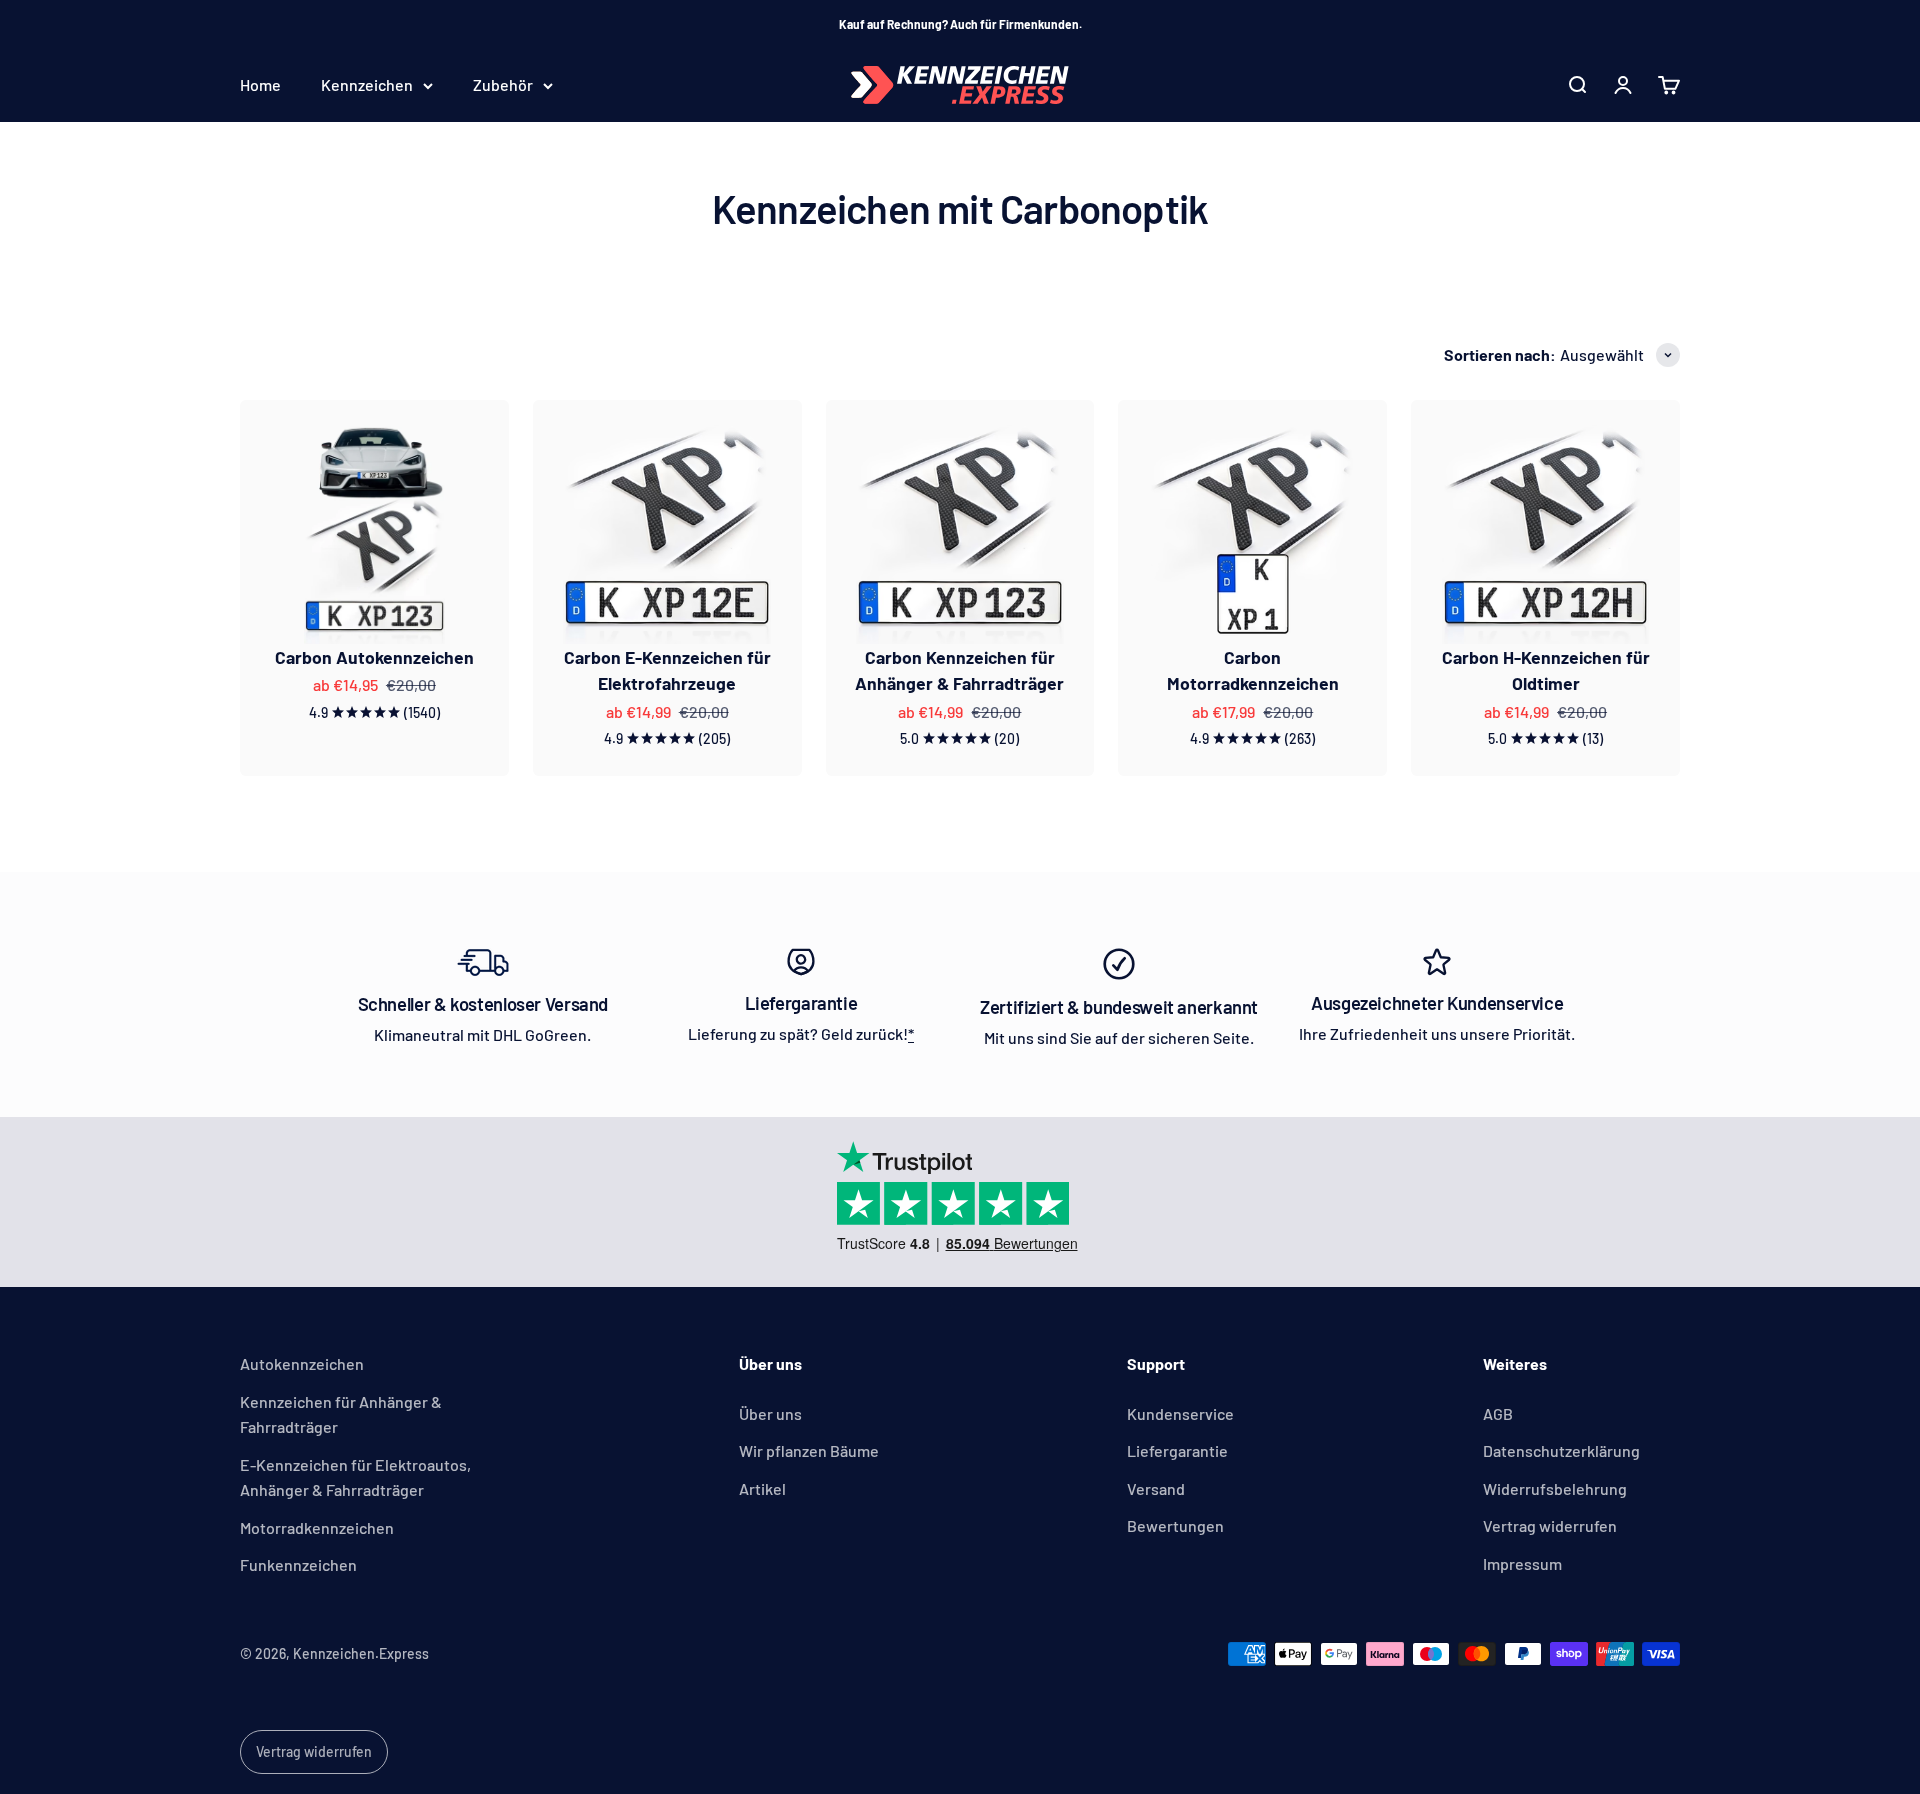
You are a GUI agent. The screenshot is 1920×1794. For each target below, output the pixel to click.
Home (260, 85)
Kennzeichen (367, 85)
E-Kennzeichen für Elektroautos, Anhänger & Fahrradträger (355, 1477)
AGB (1498, 1413)
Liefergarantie (1177, 1450)
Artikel (762, 1488)
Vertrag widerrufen (1550, 1525)
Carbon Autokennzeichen (374, 657)
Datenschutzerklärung (1561, 1450)
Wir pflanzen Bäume (809, 1450)
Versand (1156, 1488)
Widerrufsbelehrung (1555, 1488)
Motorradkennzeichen (317, 1527)
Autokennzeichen (302, 1363)
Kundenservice (1180, 1413)
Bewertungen (1175, 1525)
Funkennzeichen (298, 1564)
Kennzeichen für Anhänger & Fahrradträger (341, 1414)
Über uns (770, 1413)
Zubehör (503, 85)
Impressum (1522, 1563)
